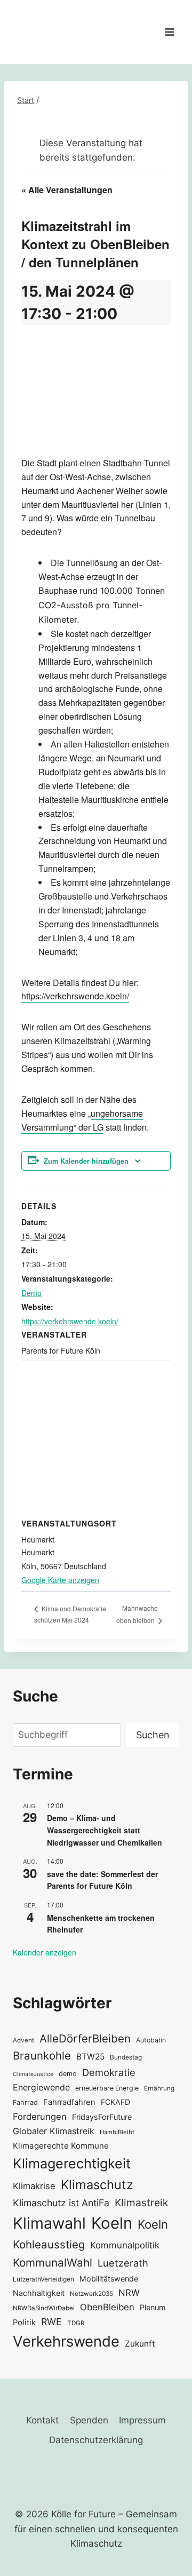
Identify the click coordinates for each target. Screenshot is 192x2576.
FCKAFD (115, 2102)
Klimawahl (49, 2223)
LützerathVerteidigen (43, 2279)
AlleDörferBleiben (85, 2038)
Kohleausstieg (49, 2244)
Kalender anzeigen (45, 1952)
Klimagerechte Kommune (61, 2146)
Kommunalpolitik (125, 2245)
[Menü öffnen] (169, 32)
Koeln (112, 2223)
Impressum (142, 2420)
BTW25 (90, 2057)
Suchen (153, 1735)
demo (68, 2074)
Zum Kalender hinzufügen (86, 1161)
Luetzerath (123, 2263)
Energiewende (41, 2088)
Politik (24, 2323)
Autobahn (151, 2040)
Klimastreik (141, 2203)
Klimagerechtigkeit (72, 2163)
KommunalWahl (53, 2263)
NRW (129, 2293)
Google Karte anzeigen (60, 1580)
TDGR (76, 2323)
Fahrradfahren (69, 2102)
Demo (31, 1293)
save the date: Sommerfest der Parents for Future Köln (102, 1880)
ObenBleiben (107, 2307)
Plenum (153, 2307)
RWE (51, 2322)
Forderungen (40, 2117)
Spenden (89, 2420)
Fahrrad (25, 2102)
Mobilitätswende (109, 2279)
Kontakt (42, 2420)
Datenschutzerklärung (96, 2440)
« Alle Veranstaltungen (67, 190)
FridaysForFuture (102, 2117)
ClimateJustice (33, 2074)
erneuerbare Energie (107, 2088)
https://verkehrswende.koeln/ (75, 996)
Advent (23, 2040)
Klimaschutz (97, 2185)
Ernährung (159, 2088)
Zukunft (140, 2344)
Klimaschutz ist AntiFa (61, 2203)
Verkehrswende (66, 2341)
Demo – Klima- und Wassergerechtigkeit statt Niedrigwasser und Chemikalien (105, 1830)
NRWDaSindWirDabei (44, 2308)
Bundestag (126, 2057)
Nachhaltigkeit (39, 2293)
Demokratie (109, 2072)
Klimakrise (34, 2186)
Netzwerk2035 (91, 2294)
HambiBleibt (117, 2132)
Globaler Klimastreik (54, 2131)
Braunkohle (42, 2056)
